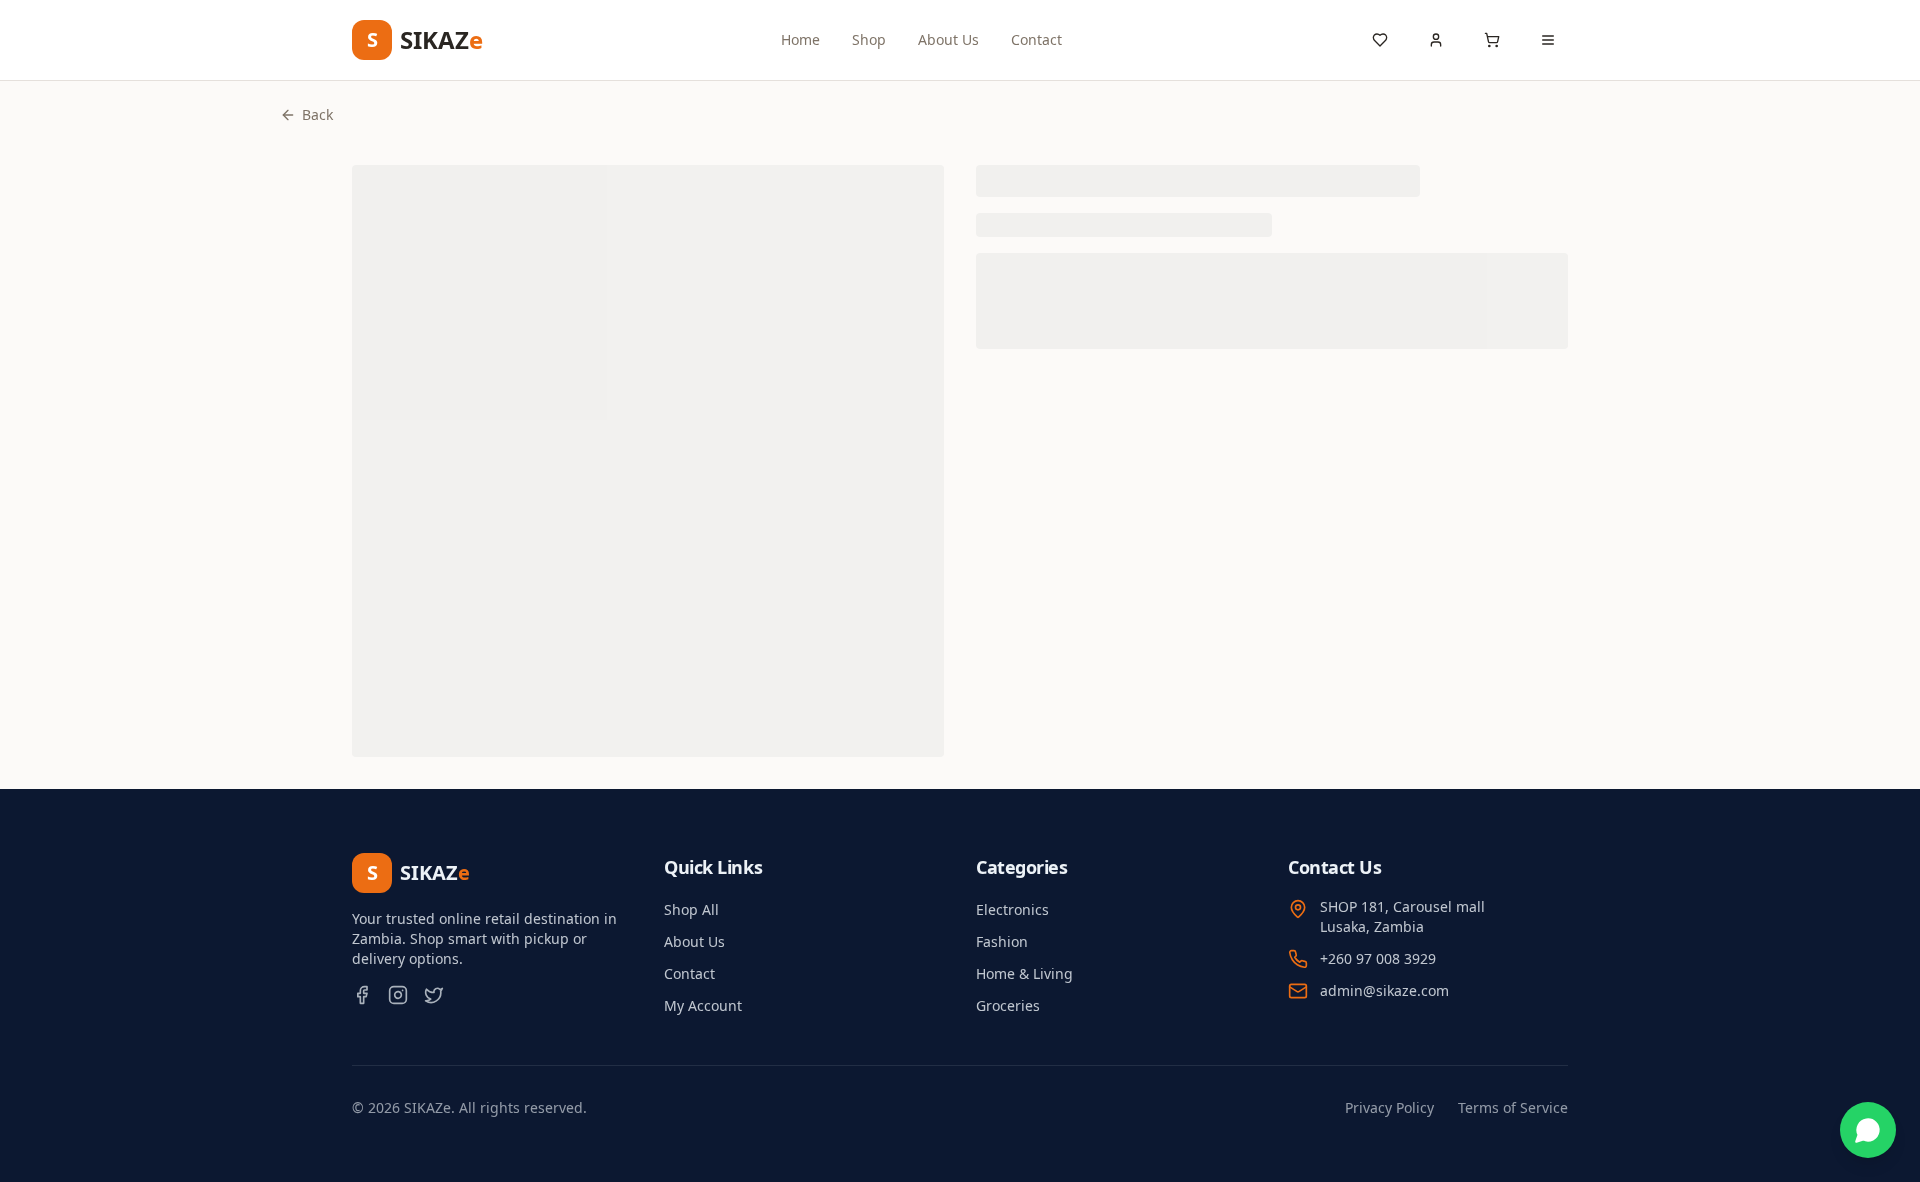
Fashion (1002, 941)
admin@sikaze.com (1384, 990)
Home (800, 39)
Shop (869, 39)
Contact (1036, 39)
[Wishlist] (1380, 40)
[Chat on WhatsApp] (1868, 1130)
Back (317, 114)
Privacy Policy (1389, 1107)
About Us (948, 39)
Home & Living (1024, 973)
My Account (703, 1005)
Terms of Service (1513, 1107)
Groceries (1008, 1005)
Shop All (691, 909)
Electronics (1012, 909)
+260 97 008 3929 (1378, 958)
